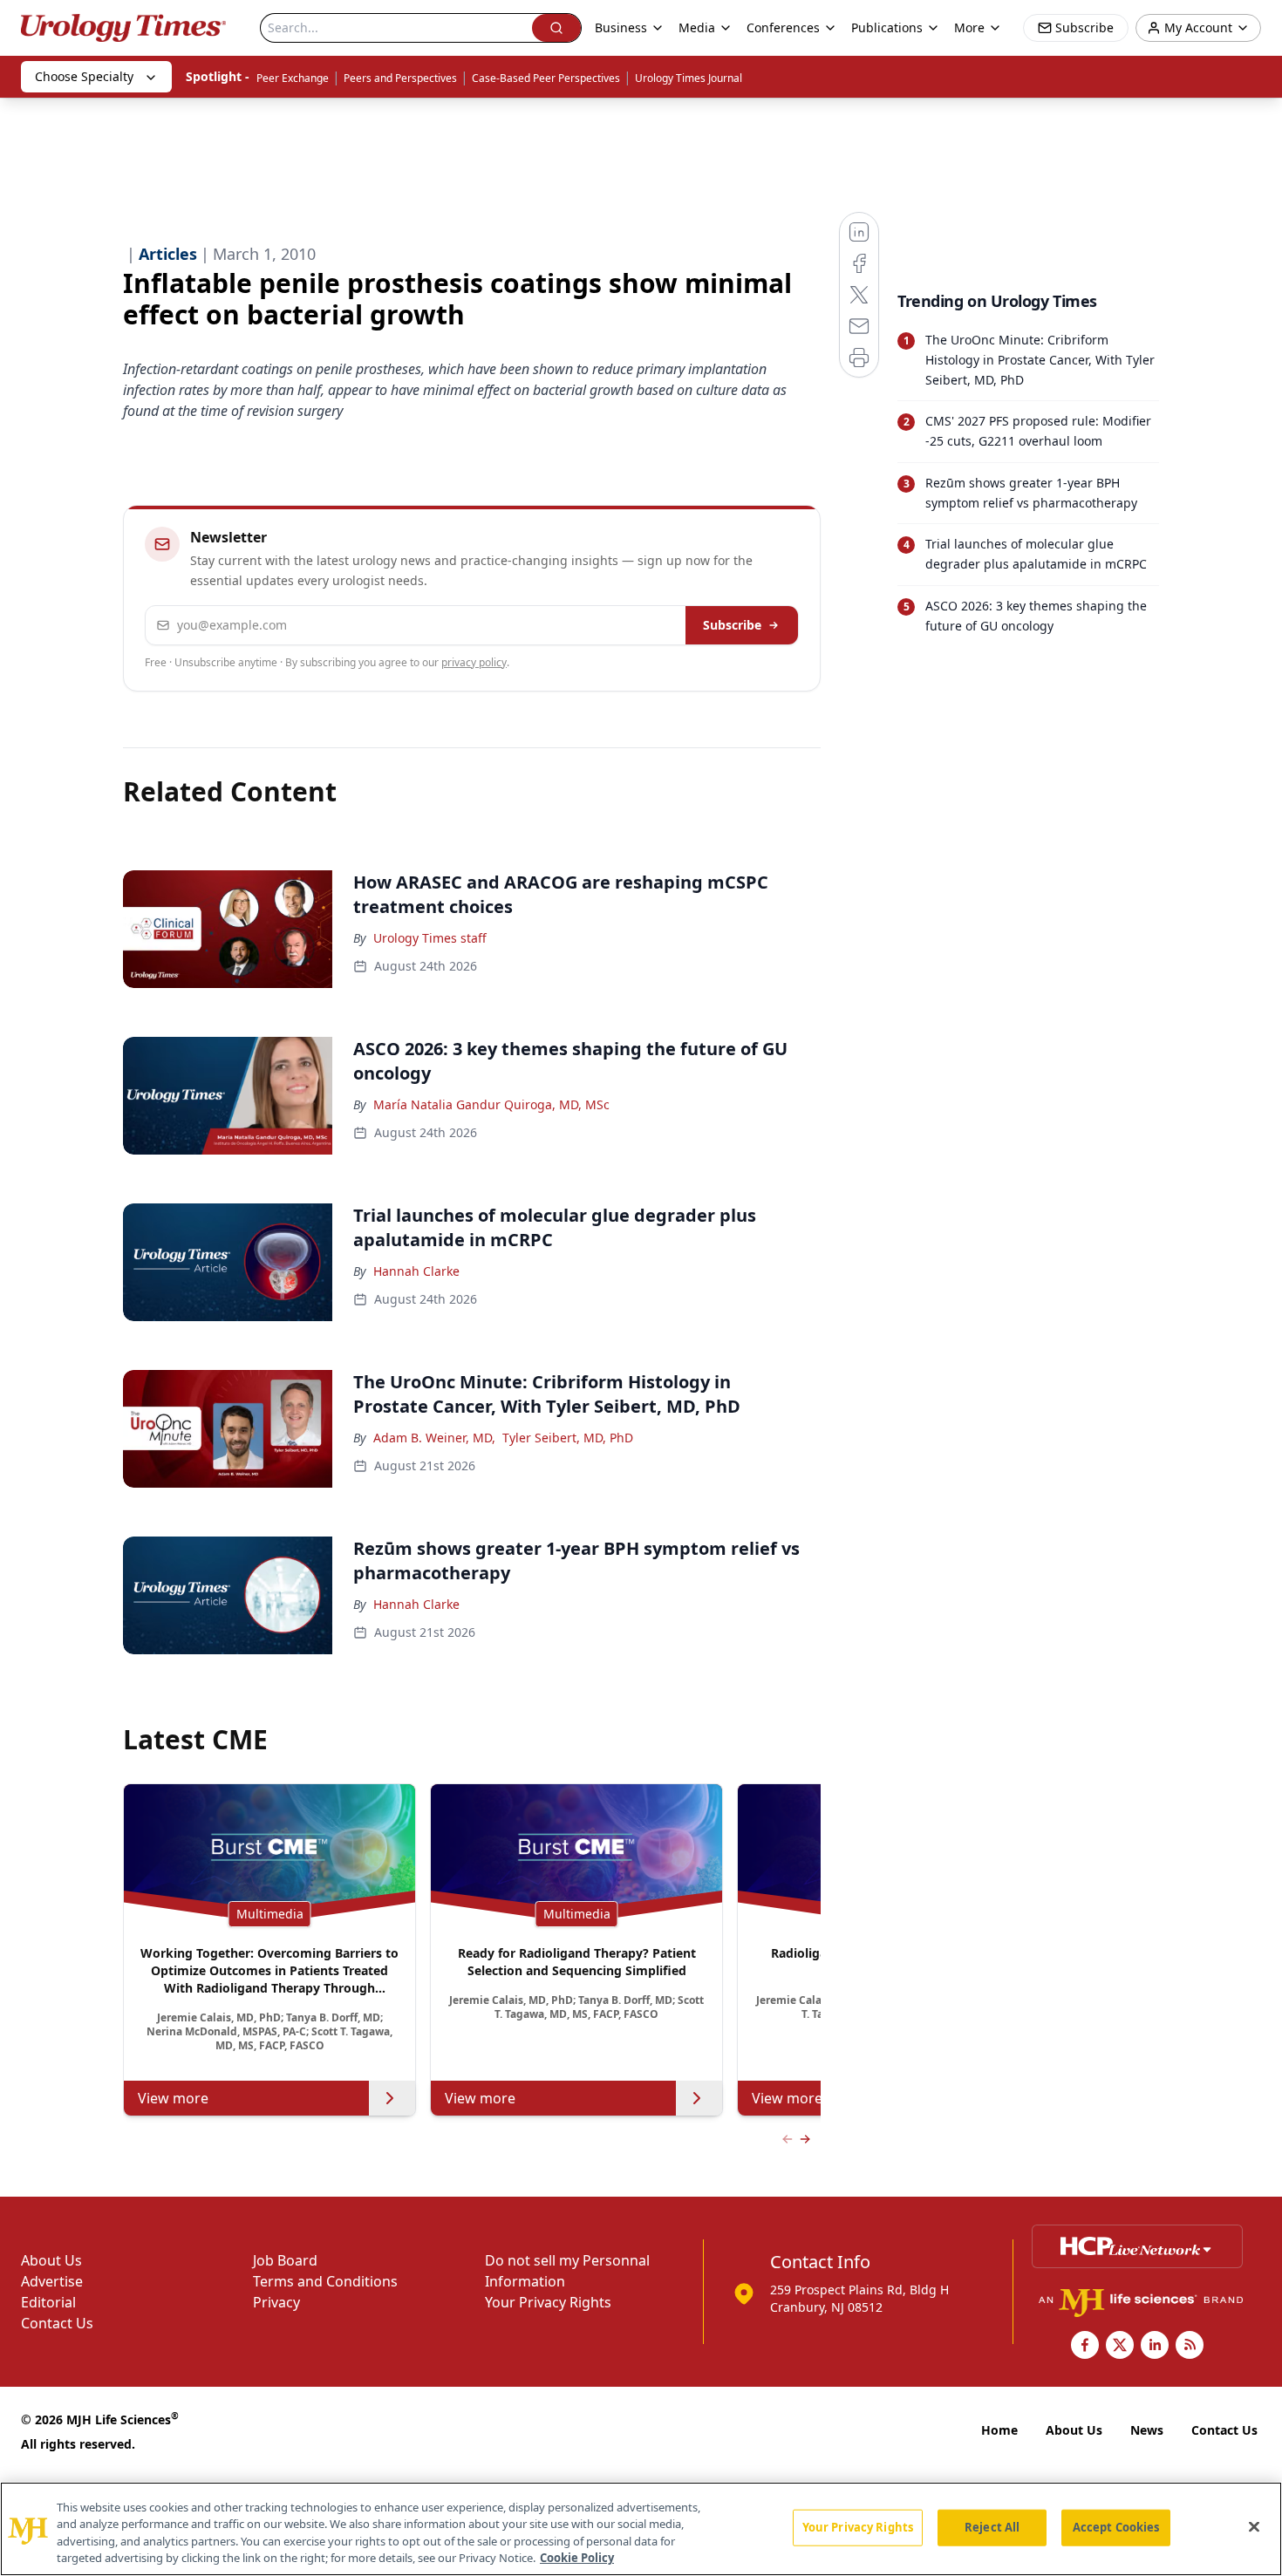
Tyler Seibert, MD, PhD (568, 1438)
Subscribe (732, 625)
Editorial (48, 2302)
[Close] (1254, 2526)
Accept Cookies (1116, 2527)
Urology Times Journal (689, 78)
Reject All (992, 2527)
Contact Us (57, 2323)
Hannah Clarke (416, 1271)
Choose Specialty (84, 76)
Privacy (276, 2302)
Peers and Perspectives (400, 78)
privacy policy (474, 662)
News (1147, 2430)
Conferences (783, 27)
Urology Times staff (430, 938)
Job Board (285, 2260)
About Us (51, 2260)
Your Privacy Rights (548, 2302)
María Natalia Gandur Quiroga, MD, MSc (491, 1104)
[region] (641, 2529)
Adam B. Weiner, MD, (434, 1438)
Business (621, 27)
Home (999, 2430)
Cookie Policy (577, 2558)
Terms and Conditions (325, 2281)
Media (697, 27)
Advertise (52, 2281)
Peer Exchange (293, 78)
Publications (887, 27)
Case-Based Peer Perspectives (546, 78)
